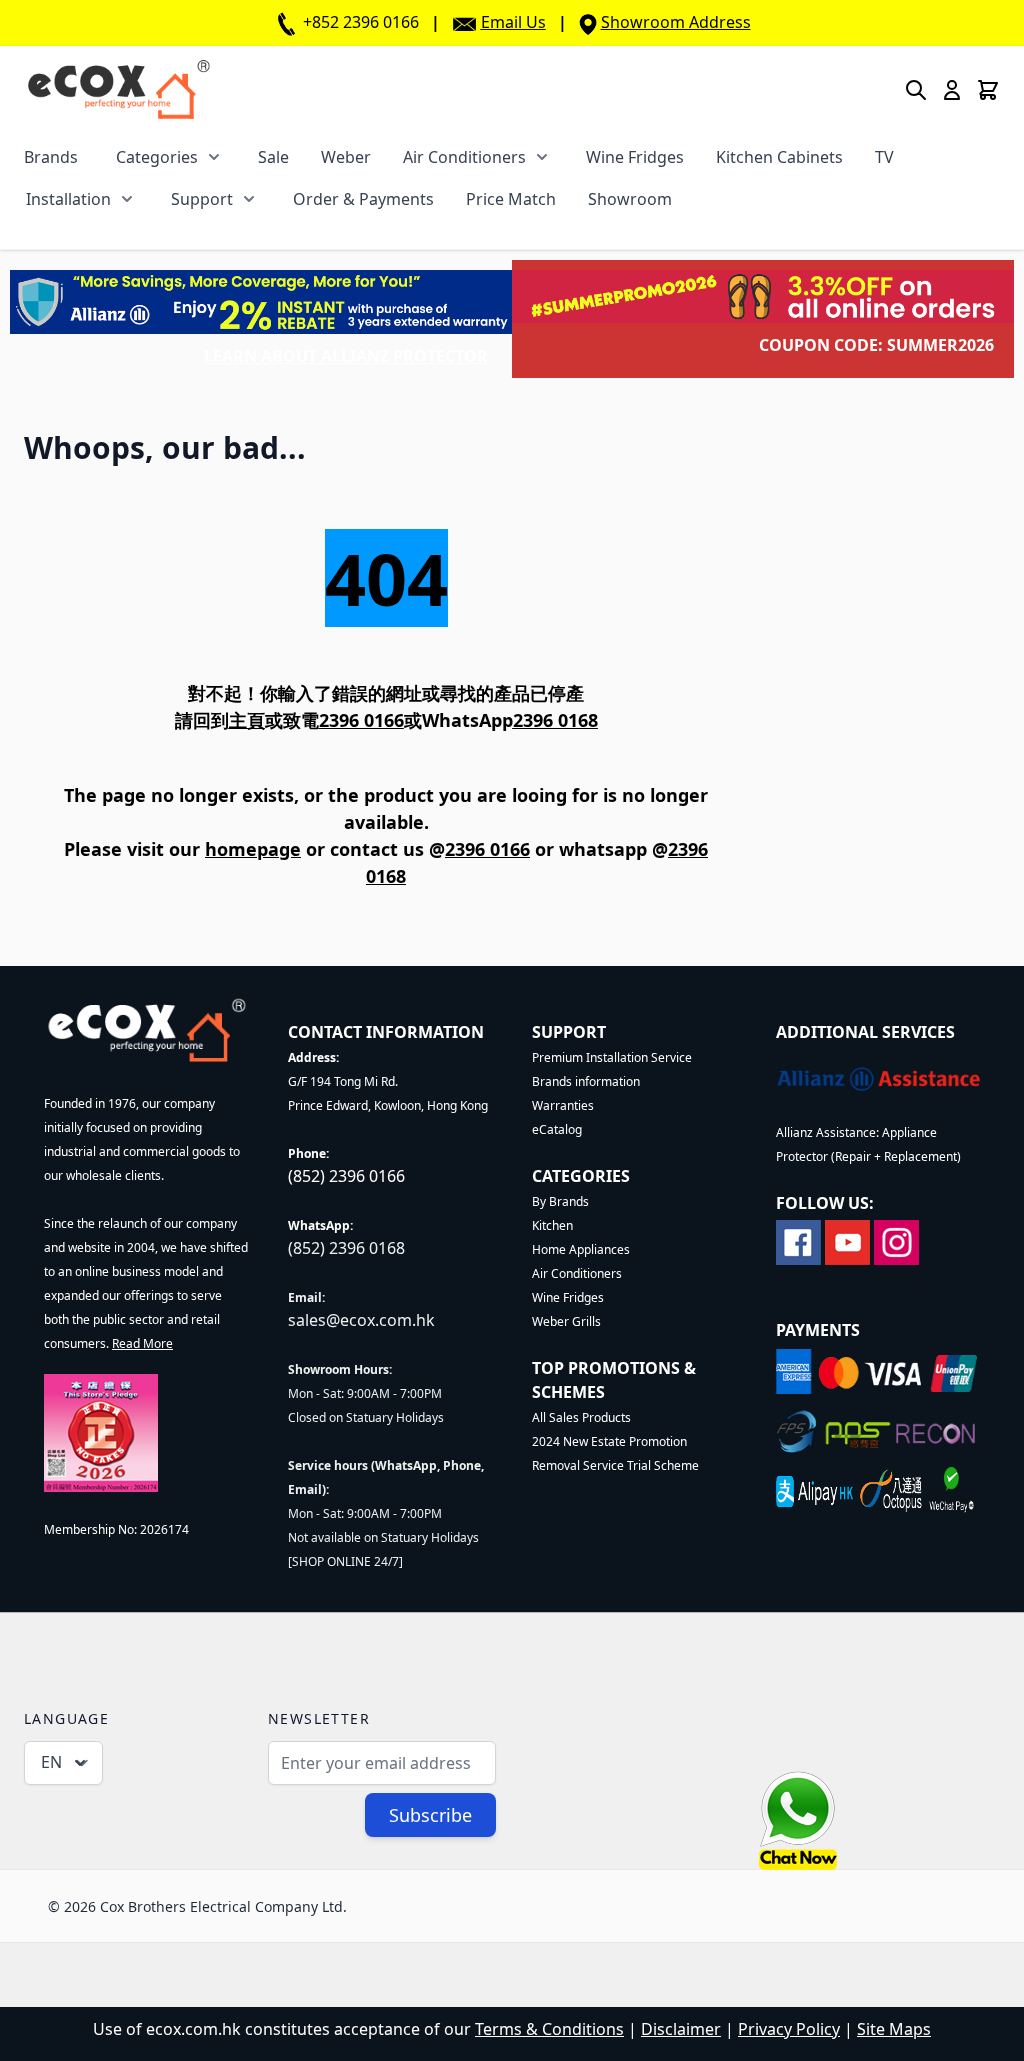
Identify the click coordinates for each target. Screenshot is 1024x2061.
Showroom (630, 199)
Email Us (513, 22)
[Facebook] (798, 1241)
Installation (68, 199)
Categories (157, 157)
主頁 (247, 720)
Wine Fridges (635, 157)
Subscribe (430, 1815)
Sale (273, 157)
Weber (346, 157)
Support (202, 199)
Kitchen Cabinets (779, 157)
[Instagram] (896, 1241)
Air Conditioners (464, 157)
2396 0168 (555, 720)
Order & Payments (363, 199)
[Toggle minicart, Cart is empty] (988, 90)
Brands (51, 157)
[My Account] (952, 90)
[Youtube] (847, 1241)
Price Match (511, 199)
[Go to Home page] (118, 89)
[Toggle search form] (916, 90)
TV (884, 157)
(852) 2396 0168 (346, 1248)
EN (51, 1762)
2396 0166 (487, 849)
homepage (253, 849)
